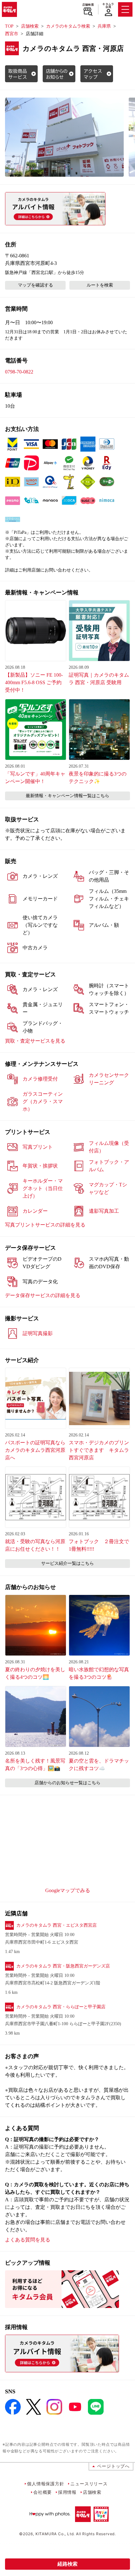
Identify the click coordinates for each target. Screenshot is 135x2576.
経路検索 (67, 2564)
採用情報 (67, 2492)
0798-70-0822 (19, 372)
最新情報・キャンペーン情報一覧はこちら (67, 796)
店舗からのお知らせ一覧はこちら (67, 1783)
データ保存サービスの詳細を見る (43, 1295)
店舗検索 (88, 5)
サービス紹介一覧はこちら (67, 1563)
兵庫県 (104, 26)
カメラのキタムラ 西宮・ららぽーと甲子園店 (61, 2007)
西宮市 (12, 34)
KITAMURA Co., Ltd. (55, 2534)
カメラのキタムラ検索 (68, 26)
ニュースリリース (89, 2484)
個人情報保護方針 (46, 2484)
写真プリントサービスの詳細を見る (45, 1225)
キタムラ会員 (108, 5)
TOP (9, 26)
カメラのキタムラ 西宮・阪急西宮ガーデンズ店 (63, 1966)
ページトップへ (113, 2466)
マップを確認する (35, 285)
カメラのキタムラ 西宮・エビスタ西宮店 (57, 1925)
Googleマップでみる (68, 1890)
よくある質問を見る (28, 2240)
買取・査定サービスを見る (35, 1041)
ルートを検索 (100, 285)
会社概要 (43, 2492)
